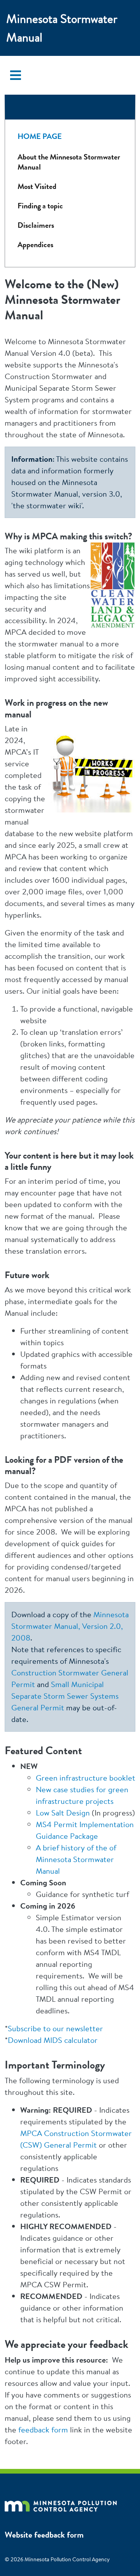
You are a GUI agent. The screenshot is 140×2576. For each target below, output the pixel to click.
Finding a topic (40, 206)
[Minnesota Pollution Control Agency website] (61, 2505)
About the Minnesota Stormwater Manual (69, 162)
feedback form (43, 2430)
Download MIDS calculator (53, 2040)
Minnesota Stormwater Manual (62, 28)
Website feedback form (44, 2535)
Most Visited (37, 186)
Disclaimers (36, 225)
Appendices (35, 245)
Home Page (40, 136)
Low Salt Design (63, 1813)
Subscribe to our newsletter (55, 2028)
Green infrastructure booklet (86, 1778)
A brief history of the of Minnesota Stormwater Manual (76, 1859)
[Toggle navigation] (16, 75)
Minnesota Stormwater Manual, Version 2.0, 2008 (70, 1626)
